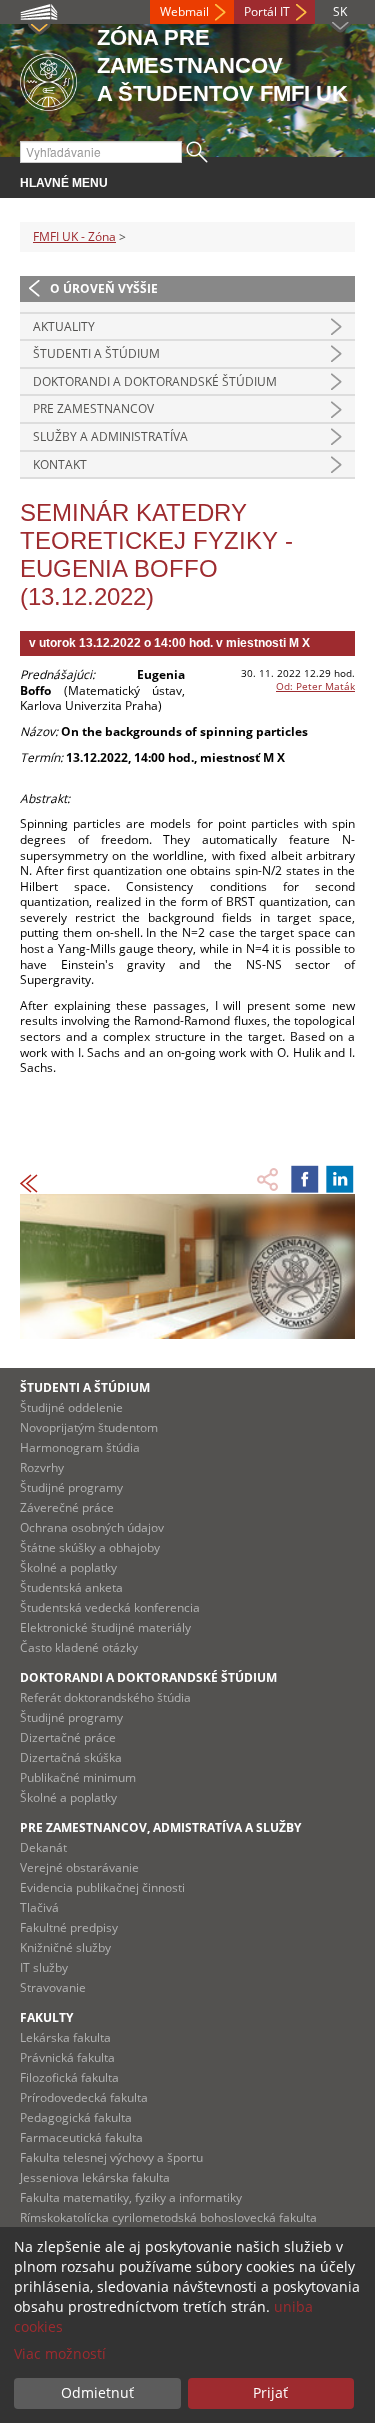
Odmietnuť (97, 2392)
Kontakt (60, 464)
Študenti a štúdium (96, 353)
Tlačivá (39, 1907)
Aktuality (64, 326)
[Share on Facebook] (305, 1179)
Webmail (184, 11)
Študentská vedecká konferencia (110, 1607)
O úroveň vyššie (104, 288)
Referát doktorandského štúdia (105, 1697)
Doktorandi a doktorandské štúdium (155, 381)
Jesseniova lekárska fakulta (95, 2177)
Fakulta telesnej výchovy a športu (111, 2157)
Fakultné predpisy (69, 1927)
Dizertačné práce (68, 1737)
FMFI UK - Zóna (74, 236)
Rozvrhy (42, 1467)
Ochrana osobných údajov (92, 1527)
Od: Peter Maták (315, 686)
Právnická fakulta (67, 2057)
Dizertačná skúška (71, 1757)
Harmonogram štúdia (80, 1447)
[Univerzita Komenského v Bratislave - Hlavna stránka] (48, 78)
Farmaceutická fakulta (81, 2137)
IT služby (44, 1967)
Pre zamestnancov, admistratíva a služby (160, 1827)
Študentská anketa (71, 1587)
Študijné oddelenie (71, 1407)
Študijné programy (71, 1487)
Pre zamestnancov (93, 408)
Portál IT (267, 11)
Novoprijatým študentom (89, 1427)
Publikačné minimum (78, 1777)
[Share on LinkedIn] (340, 1179)
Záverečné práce (67, 1507)
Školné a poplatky (68, 1567)
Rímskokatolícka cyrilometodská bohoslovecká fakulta (168, 2217)
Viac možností (60, 2353)
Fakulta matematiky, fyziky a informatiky (131, 2197)
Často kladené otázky (79, 1647)
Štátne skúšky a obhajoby (90, 1547)
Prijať (270, 2392)
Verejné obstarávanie (79, 1867)
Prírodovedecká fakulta (84, 2097)
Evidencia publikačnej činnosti (102, 1887)
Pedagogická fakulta (76, 2117)
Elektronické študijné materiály (105, 1627)
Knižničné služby (65, 1947)
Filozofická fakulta (69, 2077)
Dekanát (43, 1847)
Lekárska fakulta (65, 2037)
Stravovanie (53, 1987)
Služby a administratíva (110, 436)
